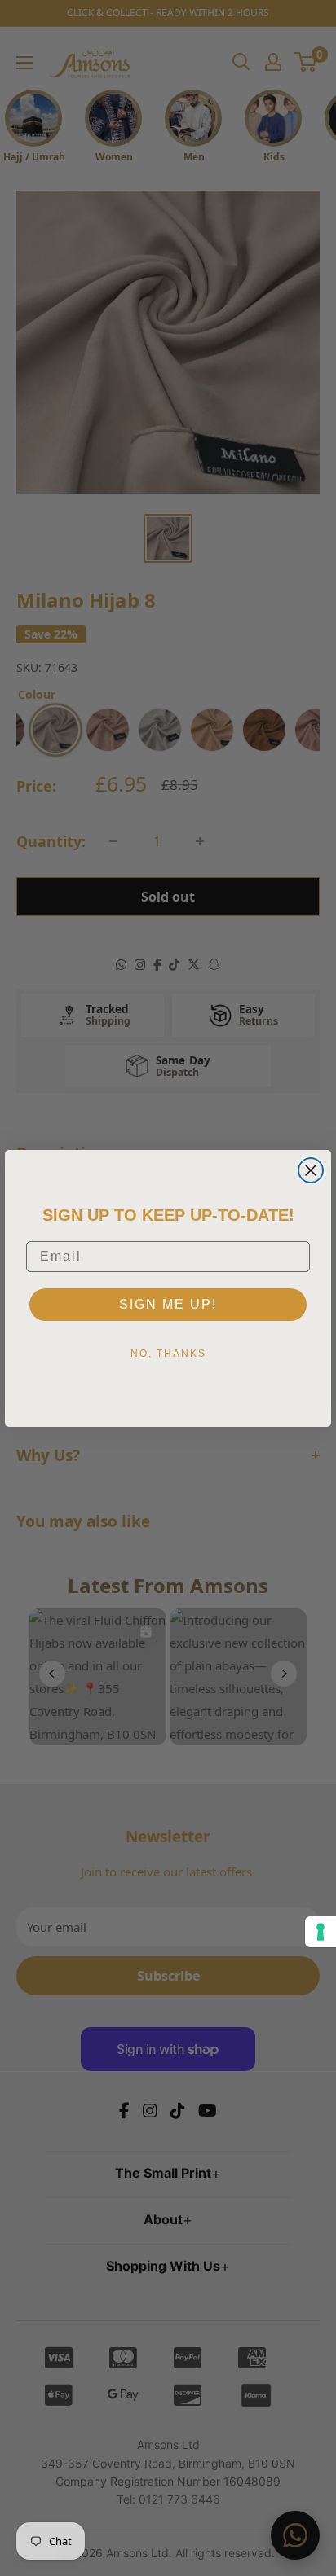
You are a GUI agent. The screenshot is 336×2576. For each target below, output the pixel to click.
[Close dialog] (311, 1170)
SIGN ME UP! (168, 1304)
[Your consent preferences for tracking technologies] (321, 1932)
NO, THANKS (168, 1354)
